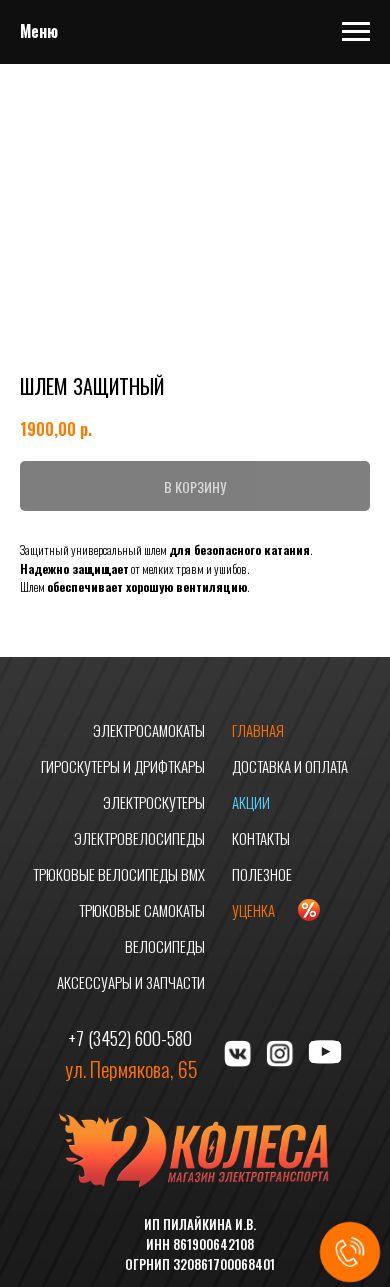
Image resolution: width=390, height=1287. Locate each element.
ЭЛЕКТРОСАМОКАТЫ (149, 730)
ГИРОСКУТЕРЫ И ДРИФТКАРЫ (123, 766)
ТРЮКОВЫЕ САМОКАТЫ (142, 910)
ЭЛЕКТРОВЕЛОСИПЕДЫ (139, 838)
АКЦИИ (251, 802)
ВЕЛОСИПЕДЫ (165, 946)
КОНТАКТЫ (261, 838)
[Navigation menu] (356, 32)
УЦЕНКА (253, 910)
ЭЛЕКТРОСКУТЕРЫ (154, 802)
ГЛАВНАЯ (258, 730)
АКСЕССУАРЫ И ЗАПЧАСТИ (131, 982)
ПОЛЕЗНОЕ (262, 874)
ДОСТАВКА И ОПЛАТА (290, 766)
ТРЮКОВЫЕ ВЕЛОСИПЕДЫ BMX (119, 874)
